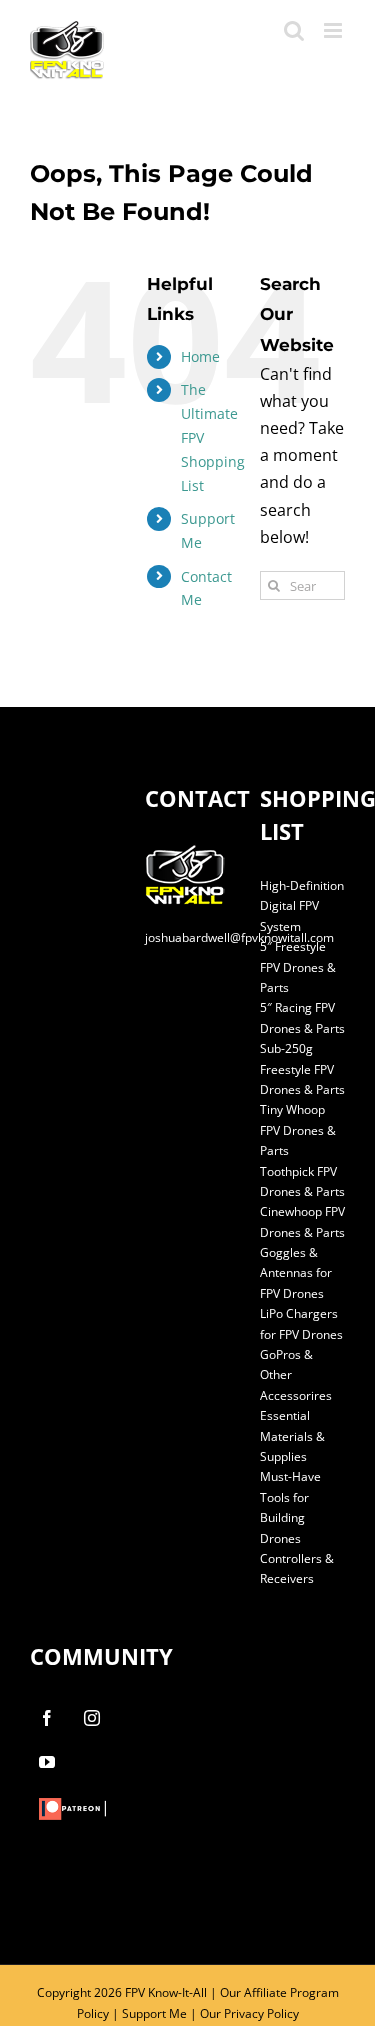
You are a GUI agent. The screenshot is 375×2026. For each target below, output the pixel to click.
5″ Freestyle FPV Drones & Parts (298, 967)
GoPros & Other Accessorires (296, 1375)
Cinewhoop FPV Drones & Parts (302, 1221)
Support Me (154, 2013)
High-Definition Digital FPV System (302, 906)
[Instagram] (92, 1718)
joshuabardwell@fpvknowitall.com (239, 937)
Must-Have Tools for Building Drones (290, 1507)
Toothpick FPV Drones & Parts (302, 1181)
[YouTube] (47, 1762)
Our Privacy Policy (249, 2013)
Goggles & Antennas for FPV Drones (296, 1273)
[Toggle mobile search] (294, 30)
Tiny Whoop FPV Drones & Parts (298, 1130)
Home (200, 356)
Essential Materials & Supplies (292, 1436)
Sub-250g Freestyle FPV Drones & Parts (302, 1069)
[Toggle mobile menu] (334, 30)
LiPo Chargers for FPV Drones (301, 1323)
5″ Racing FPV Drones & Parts (302, 1017)
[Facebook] (47, 1718)
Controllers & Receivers (297, 1568)
